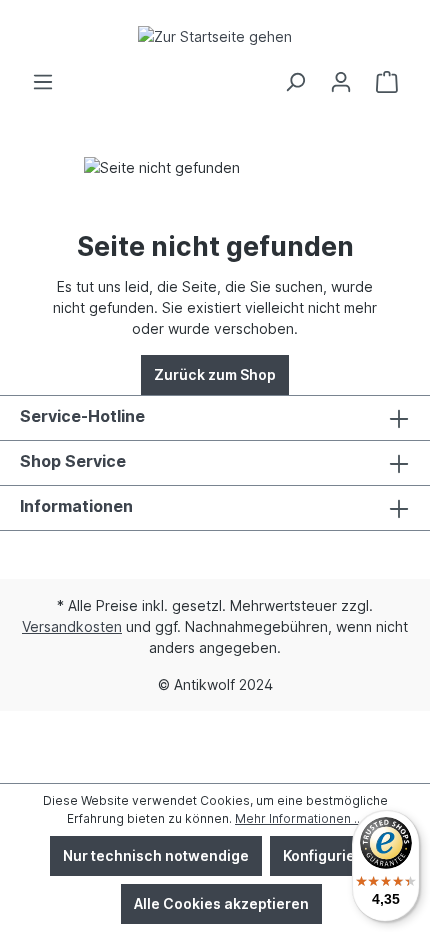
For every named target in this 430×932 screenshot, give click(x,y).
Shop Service (73, 461)
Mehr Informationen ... (299, 818)
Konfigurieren (331, 855)
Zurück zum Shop (215, 374)
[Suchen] (295, 82)
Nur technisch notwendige (156, 855)
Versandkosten (72, 626)
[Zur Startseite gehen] (215, 35)
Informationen (76, 506)
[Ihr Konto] (341, 82)
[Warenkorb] (387, 82)
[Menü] (43, 82)
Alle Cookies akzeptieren (221, 903)
